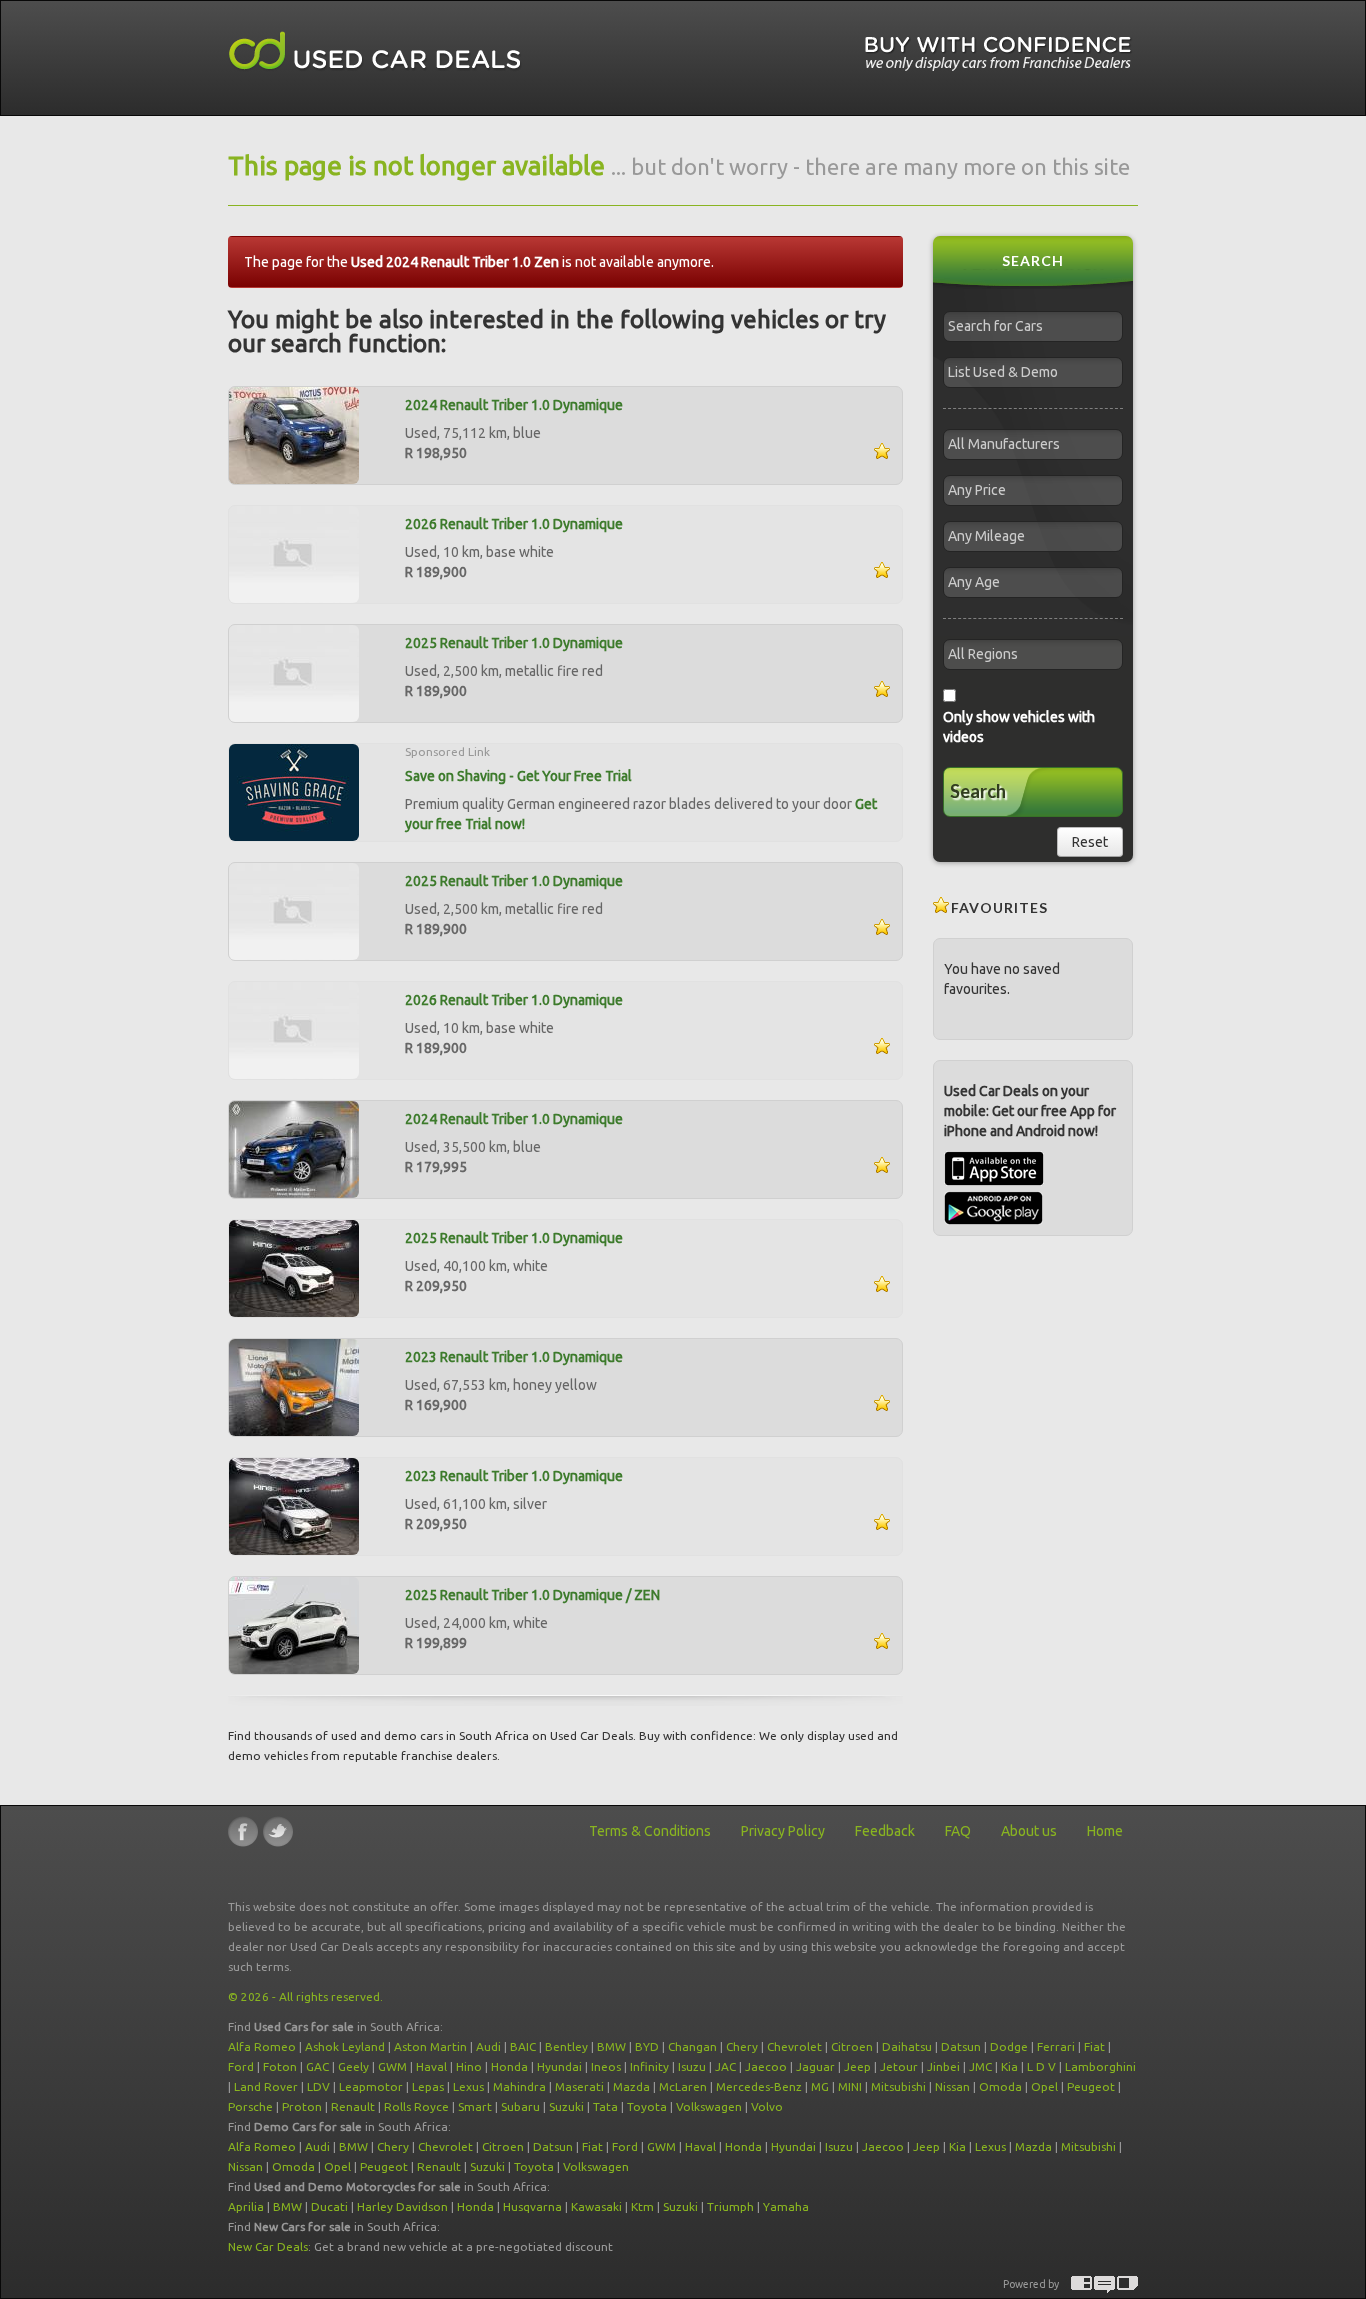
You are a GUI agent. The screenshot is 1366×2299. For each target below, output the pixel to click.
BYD (647, 2046)
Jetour (899, 2066)
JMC (980, 2066)
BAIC (523, 2046)
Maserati (579, 2086)
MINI (850, 2086)
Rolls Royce (416, 2106)
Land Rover (266, 2086)
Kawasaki (596, 2206)
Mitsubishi (898, 2086)
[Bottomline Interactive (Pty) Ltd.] (1081, 2284)
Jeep (857, 2066)
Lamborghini (1100, 2066)
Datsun (961, 2046)
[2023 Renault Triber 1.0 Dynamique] (294, 1386)
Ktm (642, 2206)
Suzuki (566, 2106)
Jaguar (815, 2066)
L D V (1041, 2066)
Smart (475, 2106)
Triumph (730, 2206)
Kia (1009, 2066)
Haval (431, 2066)
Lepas (428, 2086)
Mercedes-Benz (759, 2086)
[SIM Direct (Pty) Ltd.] (1127, 2284)
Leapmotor (371, 2086)
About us (1029, 1831)
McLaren (683, 2086)
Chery (742, 2046)
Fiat (1094, 2046)
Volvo (767, 2106)
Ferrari (1056, 2046)
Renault (353, 2106)
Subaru (520, 2106)
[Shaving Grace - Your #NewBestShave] (294, 791)
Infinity (649, 2066)
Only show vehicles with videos (1019, 727)
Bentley (566, 2046)
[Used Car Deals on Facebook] (243, 1831)
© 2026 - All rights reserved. (305, 1996)
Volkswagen (709, 2106)
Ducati (329, 2206)
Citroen (852, 2046)
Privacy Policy (783, 1831)
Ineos (606, 2066)
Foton (280, 2066)
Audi (488, 2046)
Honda (509, 2066)
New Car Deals (268, 2246)
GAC (317, 2066)
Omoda (1000, 2086)
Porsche (250, 2106)
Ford (241, 2066)
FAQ (958, 1831)
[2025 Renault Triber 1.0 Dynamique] (294, 672)
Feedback (885, 1831)
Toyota (647, 2106)
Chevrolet (794, 2046)
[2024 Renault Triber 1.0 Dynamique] (294, 434)
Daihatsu (907, 2046)
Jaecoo (766, 2066)
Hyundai (559, 2066)
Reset (1090, 842)
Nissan (952, 2086)
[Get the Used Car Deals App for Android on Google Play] (993, 1207)
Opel (1044, 2086)
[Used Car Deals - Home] (375, 51)
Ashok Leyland (345, 2046)
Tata (605, 2106)
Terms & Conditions (650, 1831)
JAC (725, 2066)
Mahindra (519, 2086)
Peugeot (1091, 2086)
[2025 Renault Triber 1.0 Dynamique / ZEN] (294, 1624)
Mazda (631, 2086)
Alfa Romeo (262, 2046)
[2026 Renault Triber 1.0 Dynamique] (294, 553)
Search (978, 791)
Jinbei (943, 2066)
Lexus (468, 2086)
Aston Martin (430, 2046)
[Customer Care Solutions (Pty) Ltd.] (1104, 2284)
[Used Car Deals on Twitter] (278, 1831)
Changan (692, 2046)
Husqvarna (532, 2206)
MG (820, 2086)
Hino (469, 2066)
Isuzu (692, 2066)
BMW (611, 2046)
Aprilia (246, 2206)
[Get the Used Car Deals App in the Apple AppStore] (994, 1181)
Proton (302, 2106)
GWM (392, 2066)
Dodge (1009, 2046)
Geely (353, 2066)
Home (1105, 1831)
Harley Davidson (402, 2206)
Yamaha (786, 2206)
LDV (318, 2086)
